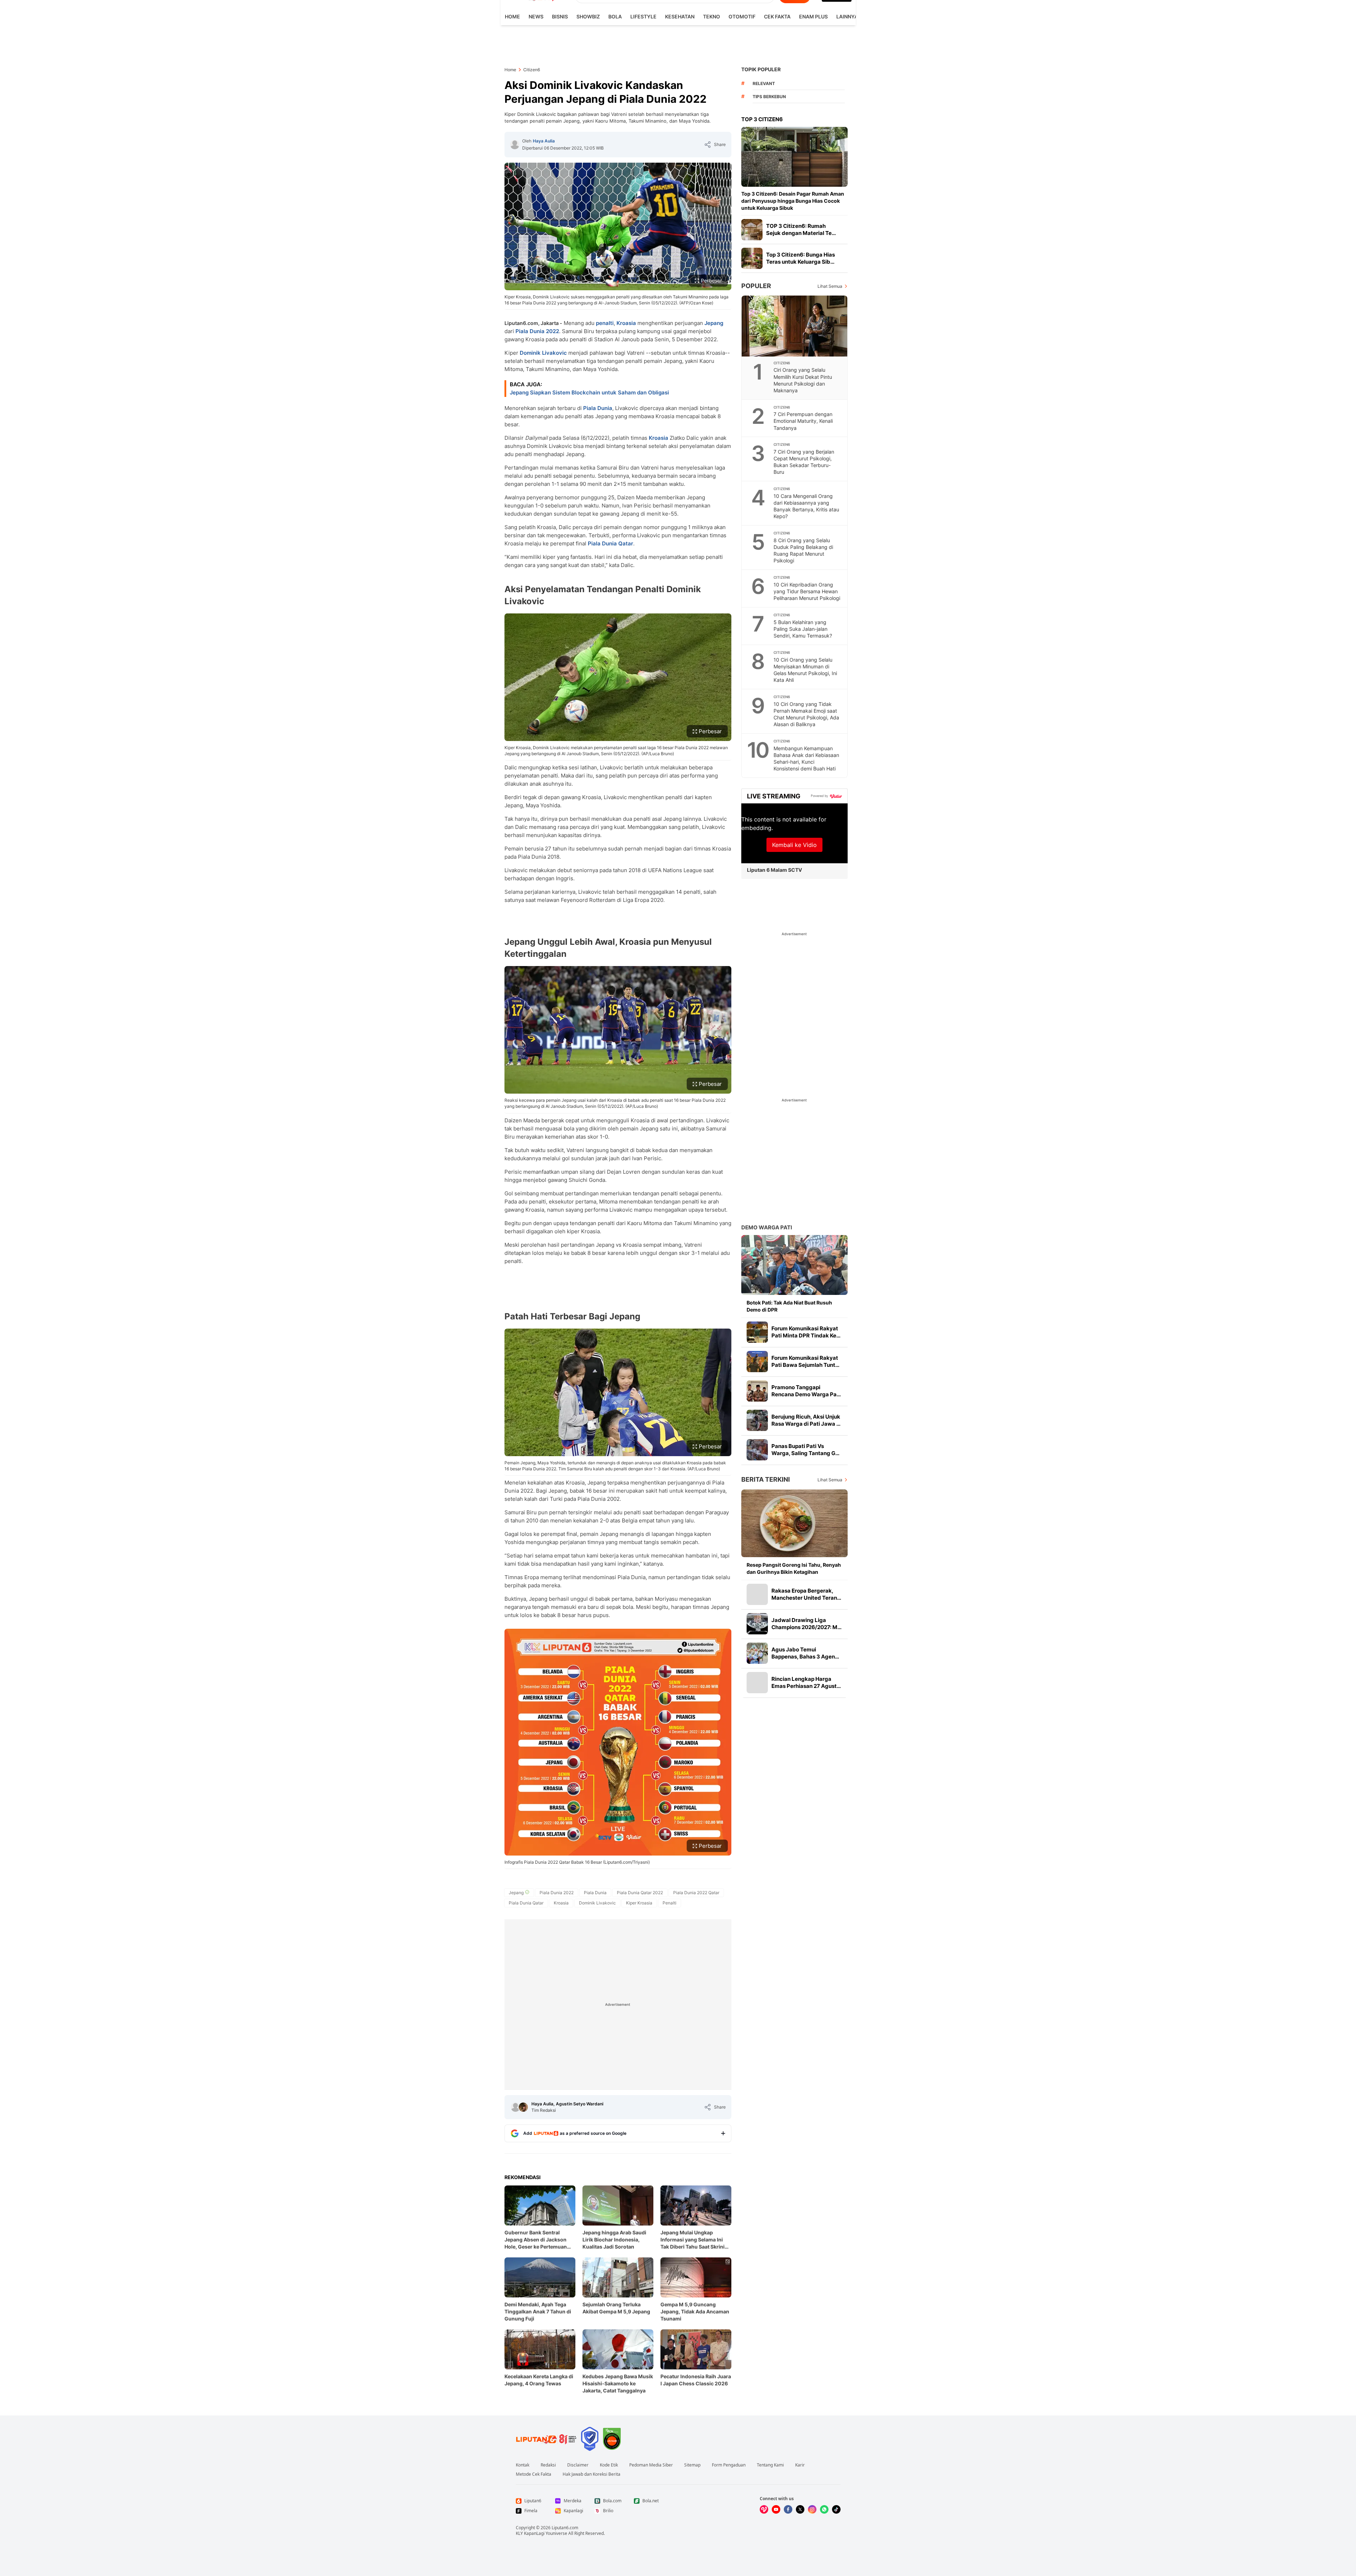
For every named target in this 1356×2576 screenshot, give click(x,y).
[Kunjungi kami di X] (800, 2509)
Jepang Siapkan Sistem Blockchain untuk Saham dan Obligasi (589, 392)
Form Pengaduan (729, 2465)
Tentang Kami (770, 2465)
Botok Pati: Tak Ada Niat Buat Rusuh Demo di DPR (789, 1306)
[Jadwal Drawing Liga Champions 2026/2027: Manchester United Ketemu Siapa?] (757, 1624)
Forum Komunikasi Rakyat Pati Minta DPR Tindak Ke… (806, 1332)
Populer (756, 286)
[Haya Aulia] (515, 145)
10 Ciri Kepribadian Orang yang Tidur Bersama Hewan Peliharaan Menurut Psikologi (807, 591)
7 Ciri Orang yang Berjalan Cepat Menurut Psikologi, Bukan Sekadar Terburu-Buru (804, 462)
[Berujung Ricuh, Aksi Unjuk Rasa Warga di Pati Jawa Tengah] (757, 1420)
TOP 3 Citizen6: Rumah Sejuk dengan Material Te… (801, 229)
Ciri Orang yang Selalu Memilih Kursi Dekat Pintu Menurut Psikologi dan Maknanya (803, 380)
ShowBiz (588, 16)
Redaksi (548, 2465)
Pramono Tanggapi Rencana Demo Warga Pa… (806, 1391)
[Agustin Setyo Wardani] (523, 2107)
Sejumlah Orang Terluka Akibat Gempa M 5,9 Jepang (616, 2308)
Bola (615, 16)
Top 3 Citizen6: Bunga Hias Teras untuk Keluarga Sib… (800, 258)
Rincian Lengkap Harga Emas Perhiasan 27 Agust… (806, 1682)
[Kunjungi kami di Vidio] (764, 2509)
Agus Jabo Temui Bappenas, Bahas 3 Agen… (805, 1653)
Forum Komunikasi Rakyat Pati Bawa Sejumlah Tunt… (805, 1361)
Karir (800, 2465)
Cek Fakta (777, 16)
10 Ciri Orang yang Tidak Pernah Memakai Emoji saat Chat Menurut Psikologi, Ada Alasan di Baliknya (806, 714)
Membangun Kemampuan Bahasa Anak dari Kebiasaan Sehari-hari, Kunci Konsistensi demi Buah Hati (806, 758)
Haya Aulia (544, 141)
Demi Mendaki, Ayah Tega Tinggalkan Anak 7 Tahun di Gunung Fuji (538, 2311)
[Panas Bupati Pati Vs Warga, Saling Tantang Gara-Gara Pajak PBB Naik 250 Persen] (757, 1450)
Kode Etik (609, 2465)
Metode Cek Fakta (534, 2474)
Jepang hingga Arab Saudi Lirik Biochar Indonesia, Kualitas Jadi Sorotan (614, 2240)
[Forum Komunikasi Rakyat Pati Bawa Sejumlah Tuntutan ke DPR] (757, 1362)
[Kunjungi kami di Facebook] (788, 2509)
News (536, 16)
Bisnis (560, 16)
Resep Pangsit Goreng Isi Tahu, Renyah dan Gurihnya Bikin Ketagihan (794, 1568)
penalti (605, 323)
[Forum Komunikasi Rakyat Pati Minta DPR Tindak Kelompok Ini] (757, 1332)
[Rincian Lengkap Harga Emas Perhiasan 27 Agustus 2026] (757, 1683)
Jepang (714, 323)
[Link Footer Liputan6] (546, 2439)
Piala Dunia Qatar (610, 543)
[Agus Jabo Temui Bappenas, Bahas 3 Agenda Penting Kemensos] (757, 1653)
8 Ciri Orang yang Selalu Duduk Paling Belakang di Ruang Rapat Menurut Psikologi (803, 550)
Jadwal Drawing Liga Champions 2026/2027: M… (807, 1624)
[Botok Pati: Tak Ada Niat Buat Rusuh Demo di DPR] (794, 1265)
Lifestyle (643, 16)
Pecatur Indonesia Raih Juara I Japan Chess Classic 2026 (696, 2380)
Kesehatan (680, 16)
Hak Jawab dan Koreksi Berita (591, 2474)
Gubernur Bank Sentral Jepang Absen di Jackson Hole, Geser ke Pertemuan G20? (536, 2240)
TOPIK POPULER (761, 69)
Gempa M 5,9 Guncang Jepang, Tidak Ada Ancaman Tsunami (695, 2311)
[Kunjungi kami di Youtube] (776, 2509)
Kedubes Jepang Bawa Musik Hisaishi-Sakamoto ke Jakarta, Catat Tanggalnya (618, 2383)
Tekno (712, 16)
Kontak (523, 2465)
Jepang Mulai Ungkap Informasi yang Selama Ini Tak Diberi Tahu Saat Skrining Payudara (696, 2240)
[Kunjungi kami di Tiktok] (836, 2509)
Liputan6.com (565, 2528)
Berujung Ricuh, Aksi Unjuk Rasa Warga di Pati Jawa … (806, 1420)
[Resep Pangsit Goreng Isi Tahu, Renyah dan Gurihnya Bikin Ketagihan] (794, 1523)
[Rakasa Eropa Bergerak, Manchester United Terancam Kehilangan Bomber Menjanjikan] (757, 1594)
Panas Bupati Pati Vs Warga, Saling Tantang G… (805, 1450)
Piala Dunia (598, 408)
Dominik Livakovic (543, 353)
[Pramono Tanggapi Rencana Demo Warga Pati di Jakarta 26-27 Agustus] (757, 1391)
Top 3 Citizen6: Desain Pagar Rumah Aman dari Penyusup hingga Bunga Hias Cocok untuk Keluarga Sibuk (793, 201)
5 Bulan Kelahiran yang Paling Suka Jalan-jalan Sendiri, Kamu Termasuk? (803, 629)
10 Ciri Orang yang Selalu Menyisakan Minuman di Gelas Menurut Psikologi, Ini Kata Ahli (805, 670)
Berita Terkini (766, 1479)
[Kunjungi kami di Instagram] (812, 2509)
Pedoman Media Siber (651, 2465)
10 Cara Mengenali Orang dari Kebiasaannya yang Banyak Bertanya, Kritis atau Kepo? (806, 506)
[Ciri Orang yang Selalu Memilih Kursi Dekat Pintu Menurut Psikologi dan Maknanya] (795, 326)
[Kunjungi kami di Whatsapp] (824, 2509)
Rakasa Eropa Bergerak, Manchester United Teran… (806, 1594)
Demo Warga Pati (767, 1227)
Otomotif (742, 16)
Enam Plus (813, 16)
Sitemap (692, 2465)
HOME (512, 16)
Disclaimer (578, 2465)
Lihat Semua (830, 286)
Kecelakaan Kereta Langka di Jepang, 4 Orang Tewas (539, 2380)
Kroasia (626, 323)
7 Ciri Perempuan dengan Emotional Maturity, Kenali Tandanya (803, 421)
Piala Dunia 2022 (537, 331)
